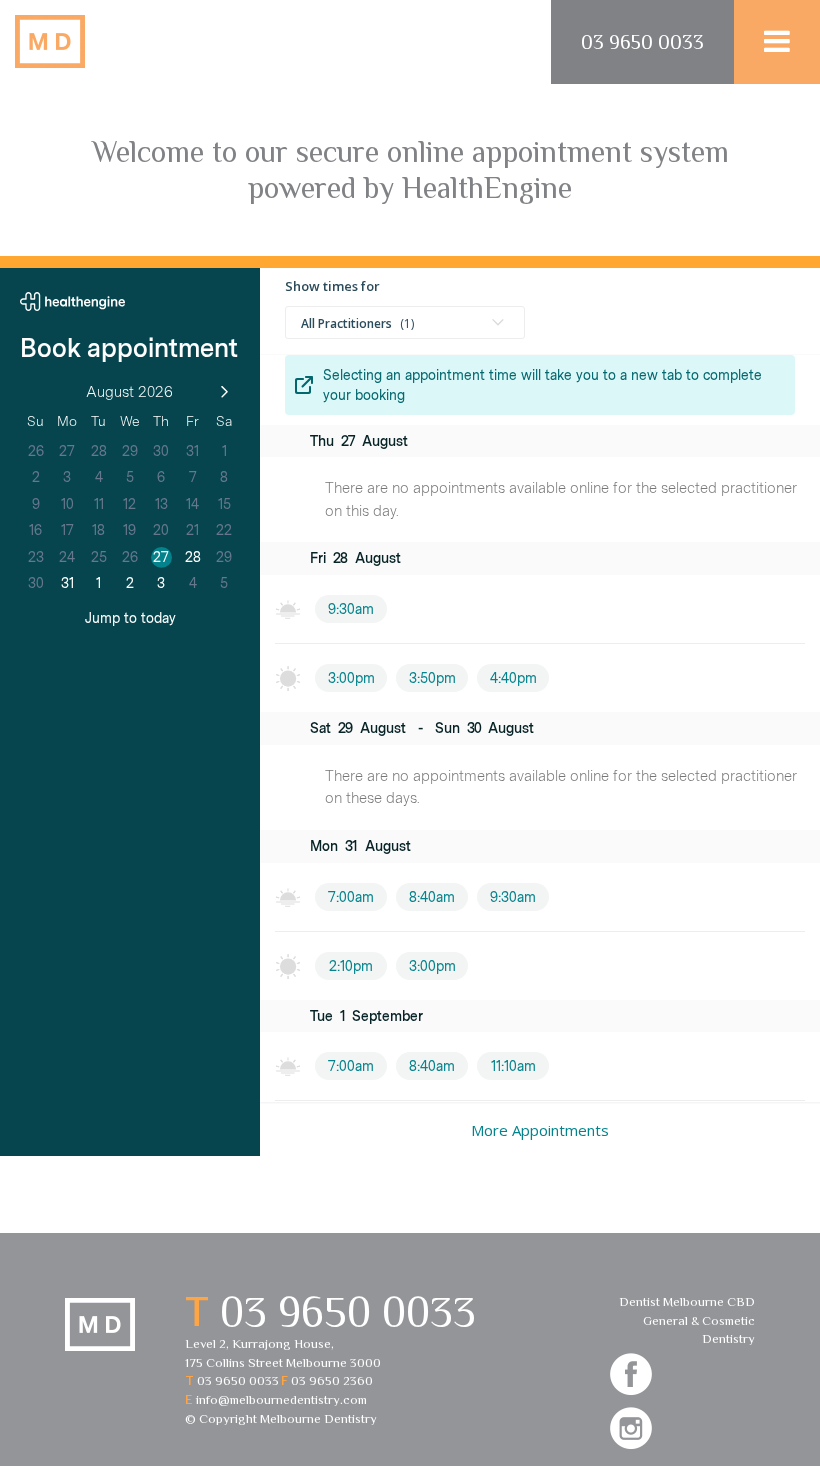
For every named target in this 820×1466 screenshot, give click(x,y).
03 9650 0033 (642, 42)
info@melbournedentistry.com (281, 1399)
